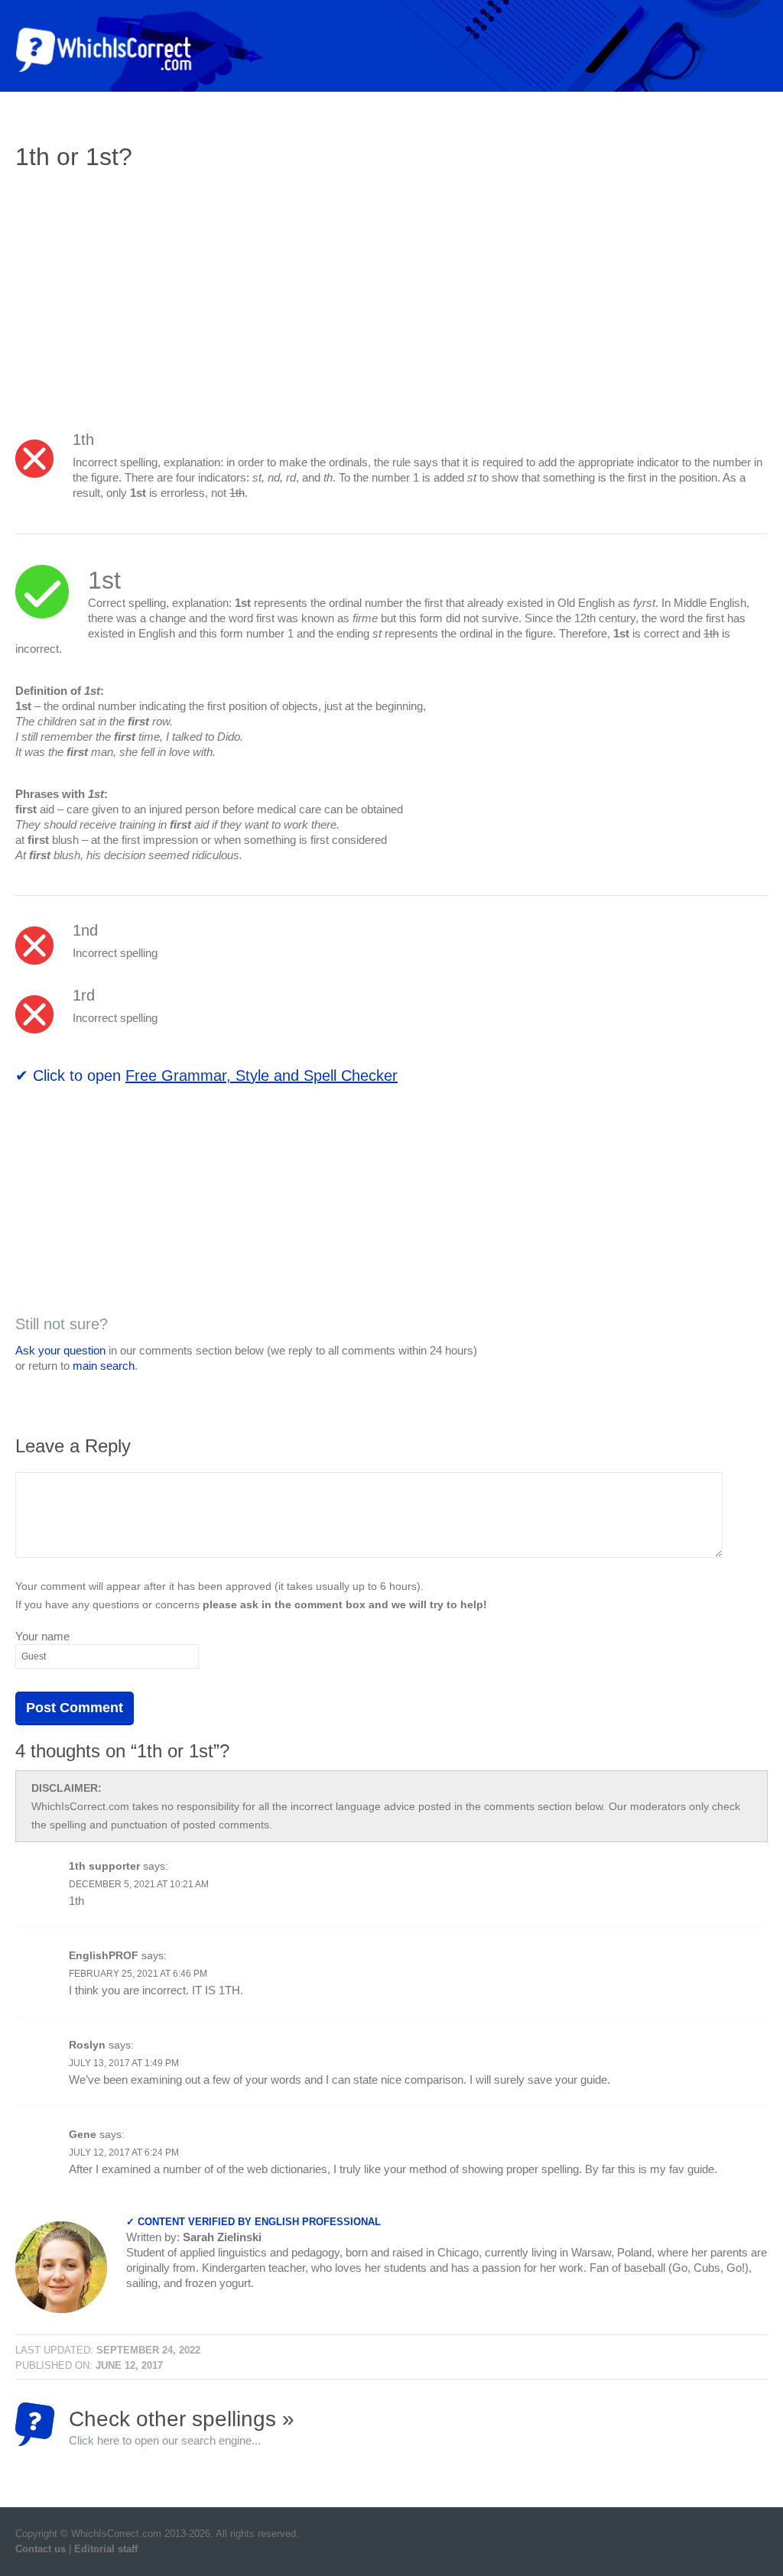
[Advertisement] (144, 294)
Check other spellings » (182, 2427)
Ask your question (60, 1350)
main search (104, 1366)
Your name (42, 1636)
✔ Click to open (206, 1075)
